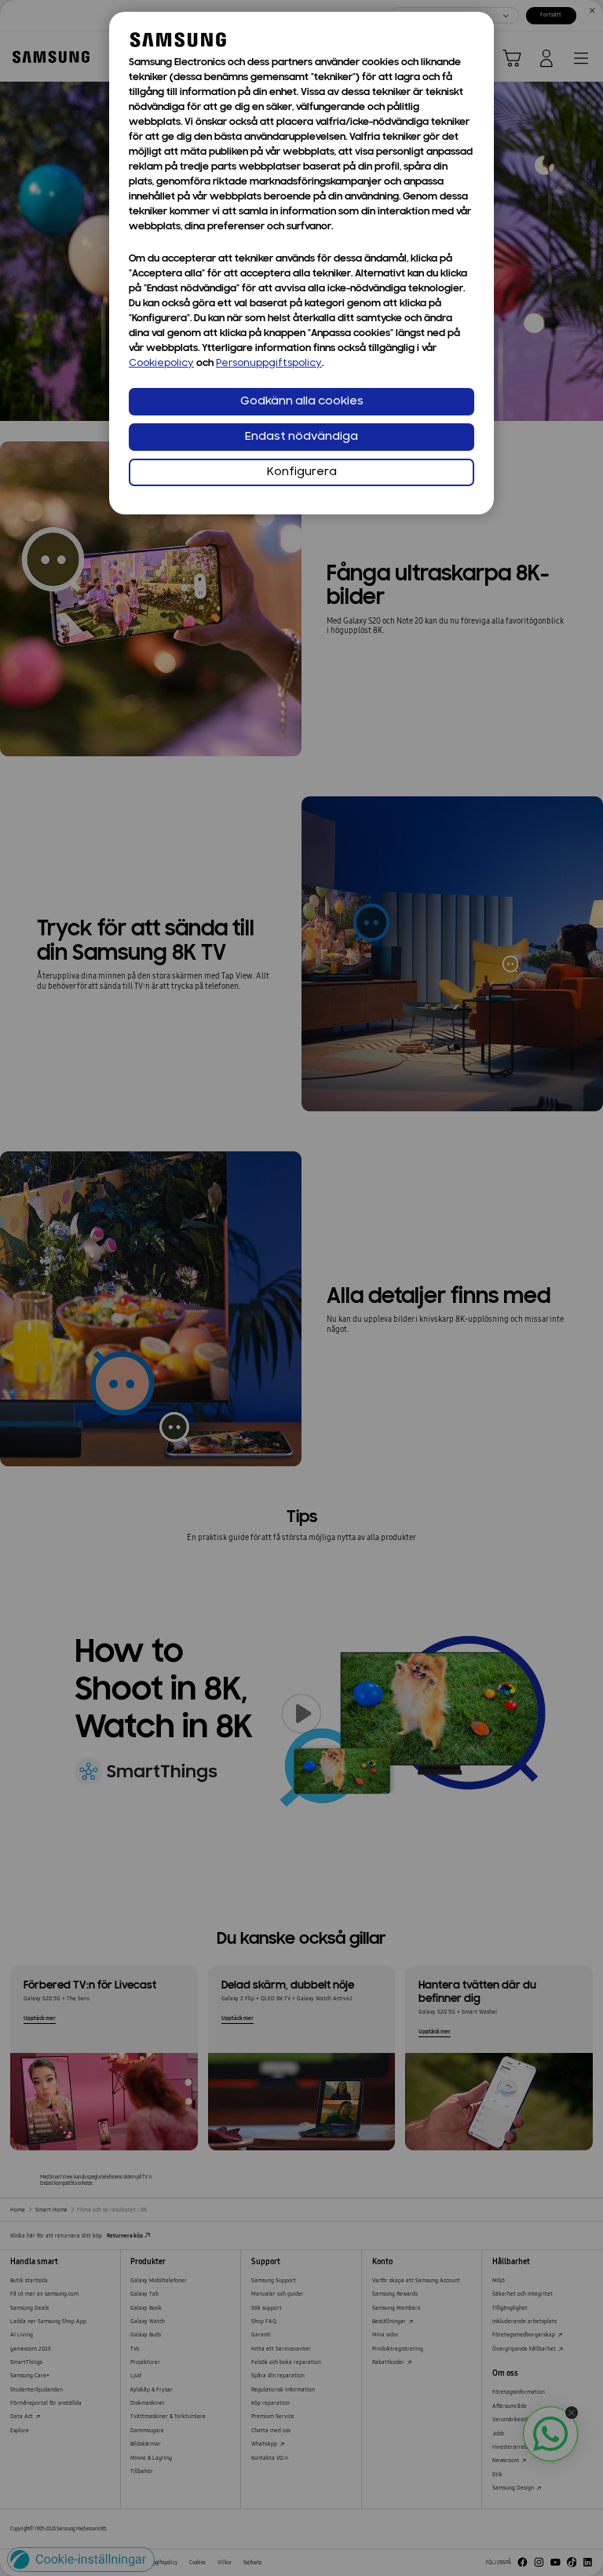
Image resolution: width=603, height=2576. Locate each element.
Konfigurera (302, 472)
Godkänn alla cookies (302, 402)
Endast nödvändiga (301, 437)
